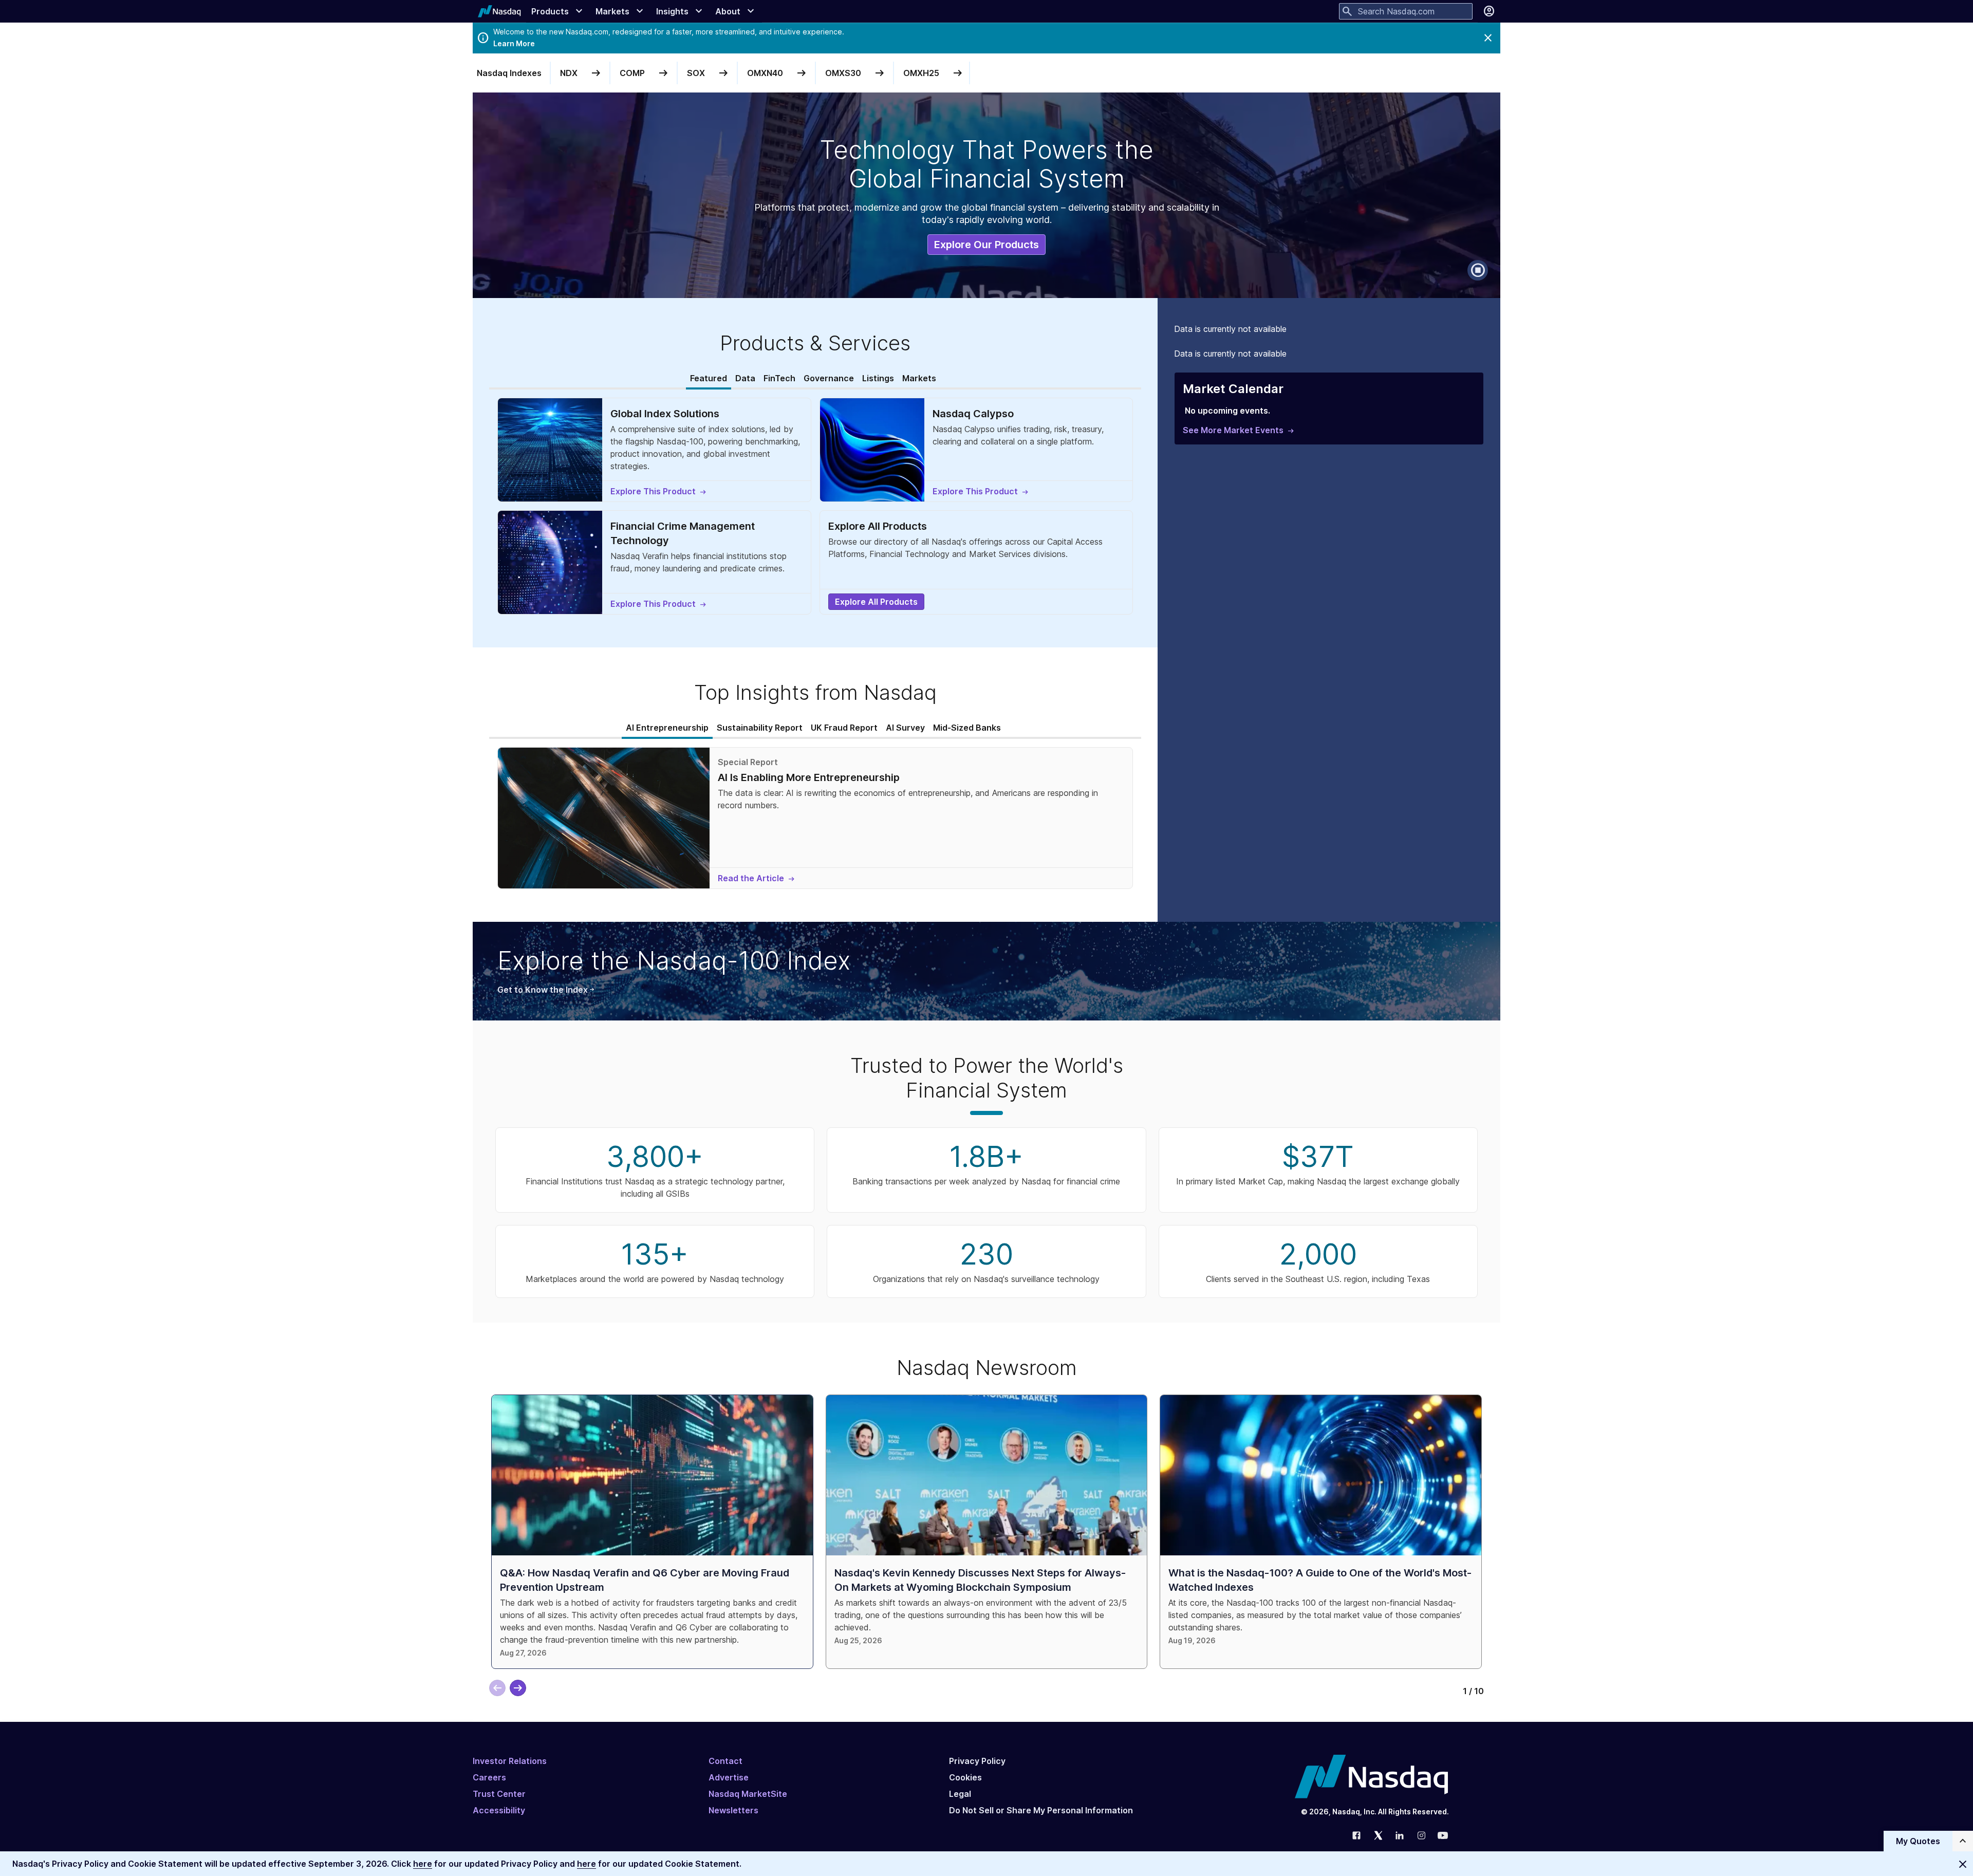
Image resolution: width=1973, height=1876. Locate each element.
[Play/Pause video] (1478, 270)
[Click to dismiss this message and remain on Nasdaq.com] (1963, 1864)
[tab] (709, 379)
